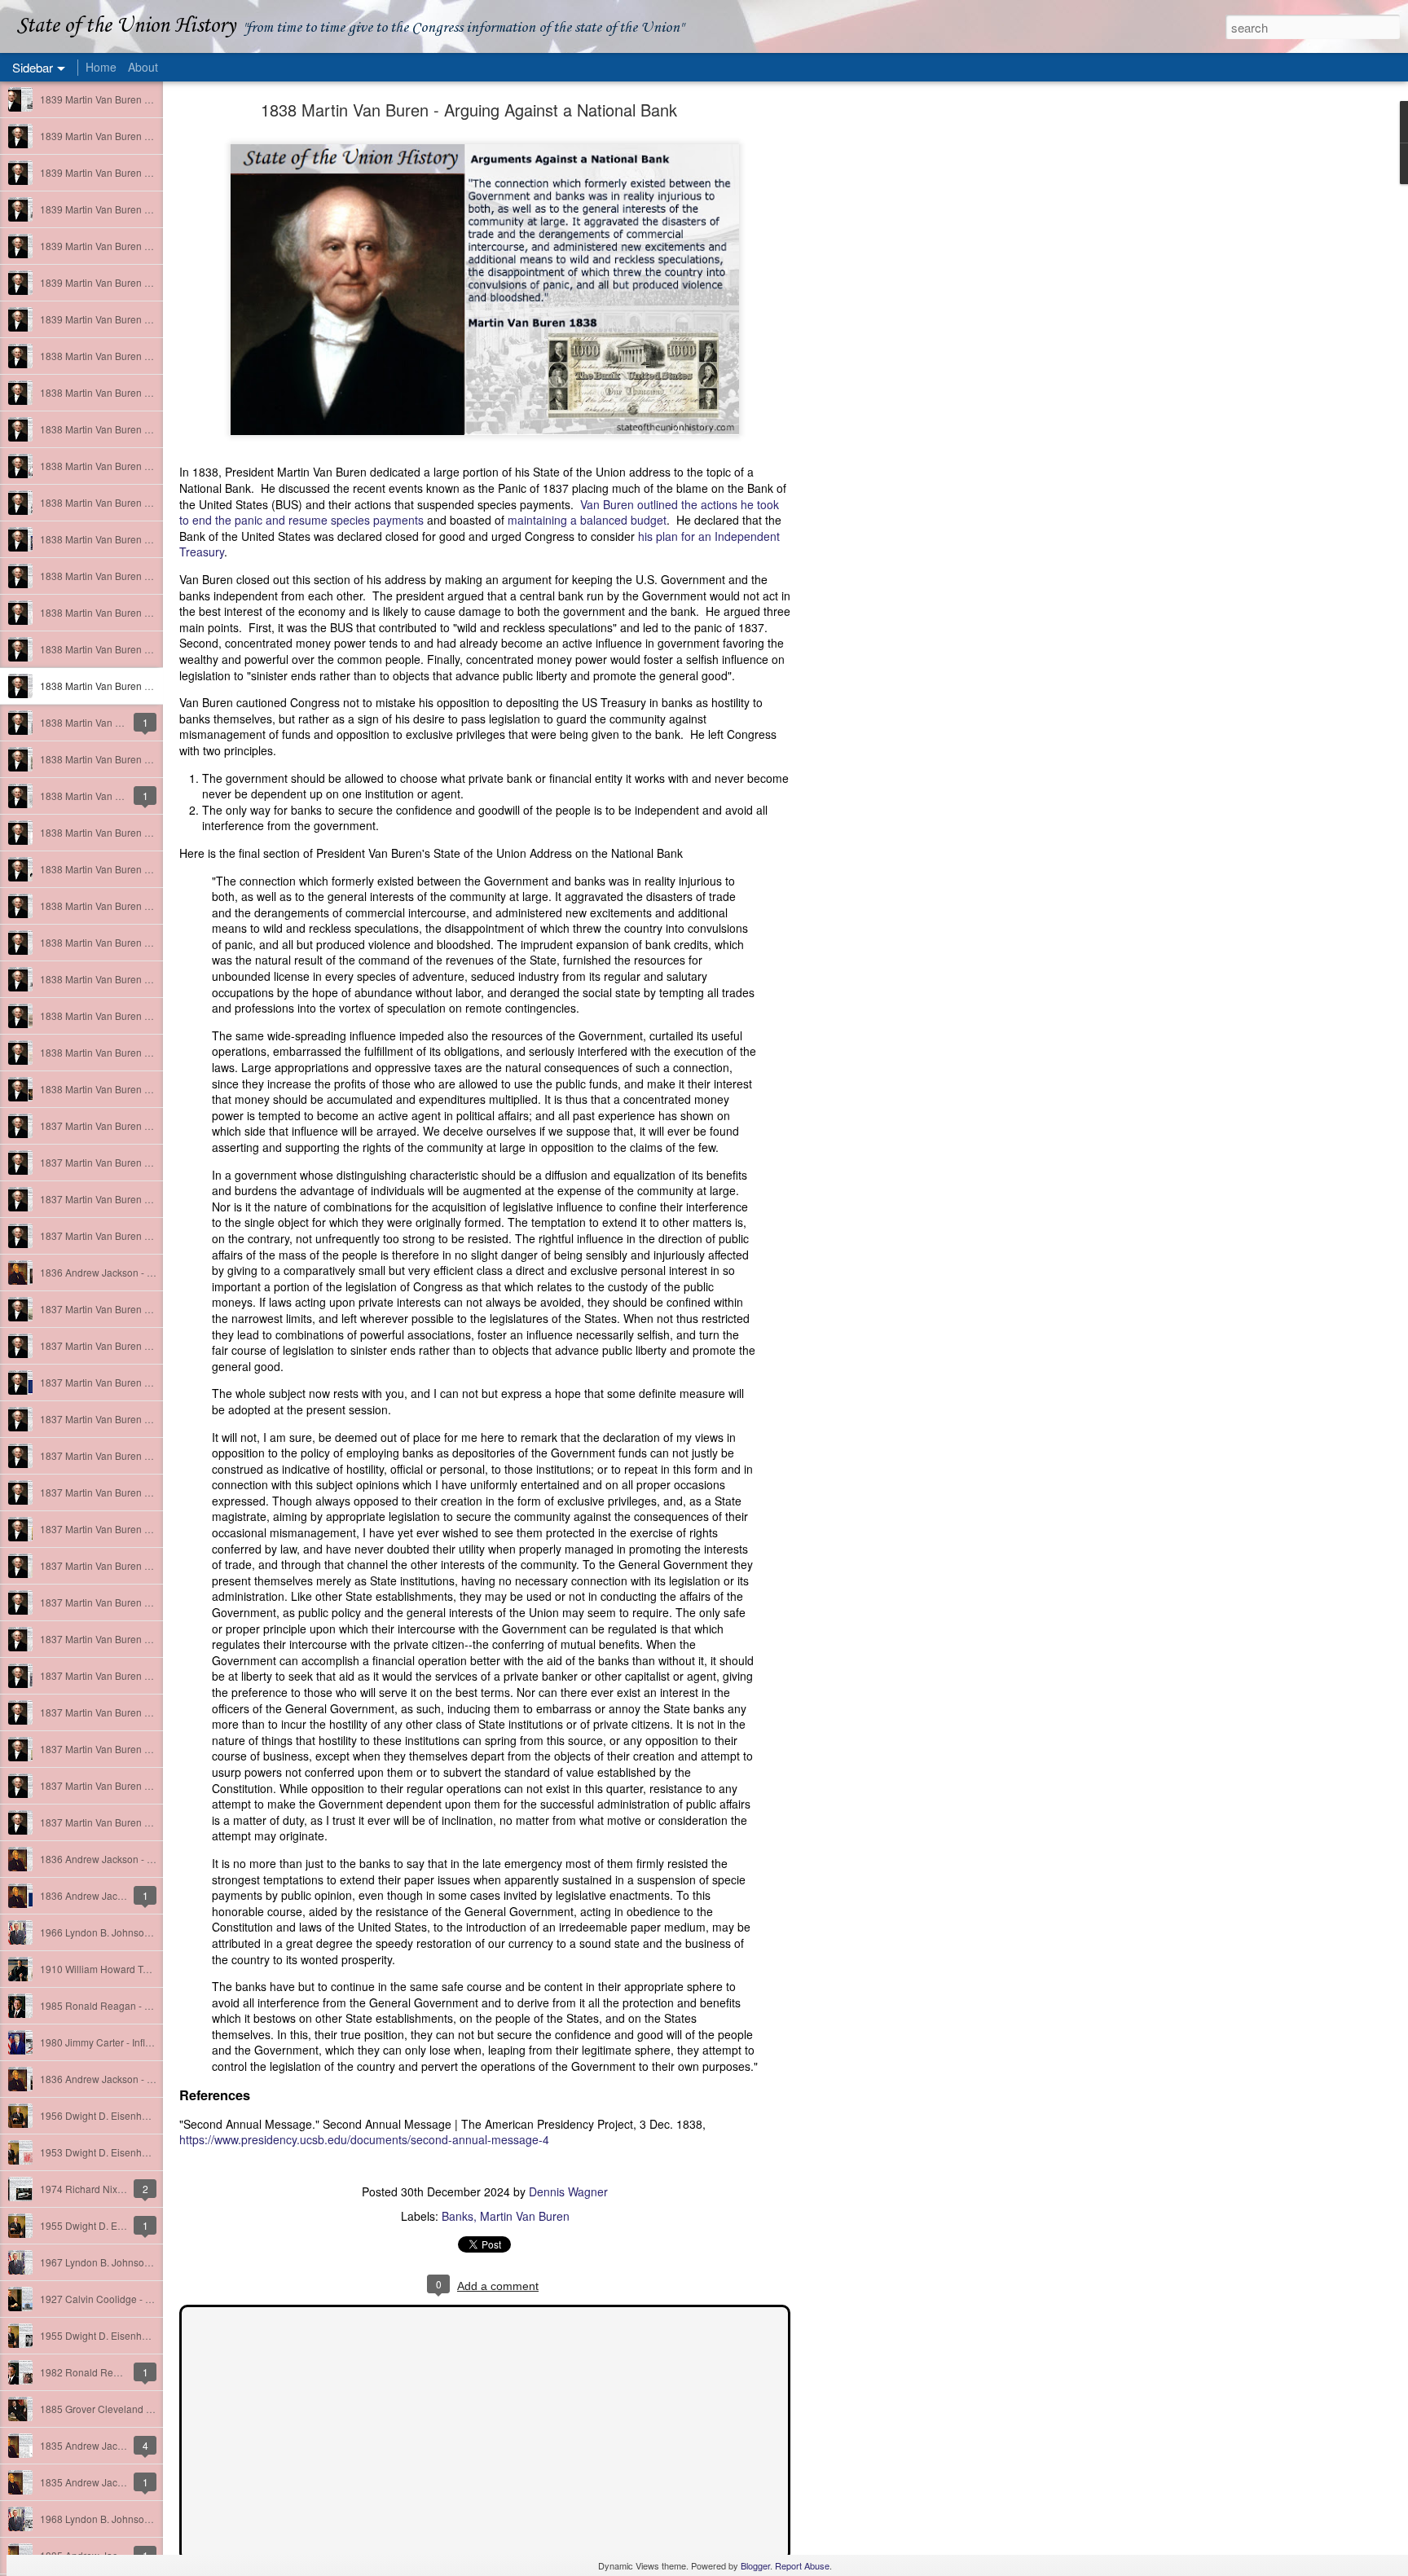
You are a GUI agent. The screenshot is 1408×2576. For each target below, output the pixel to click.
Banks (458, 2216)
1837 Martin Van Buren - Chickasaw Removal (141, 1382)
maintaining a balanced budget (587, 520)
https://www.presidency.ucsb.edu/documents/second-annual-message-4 (364, 2139)
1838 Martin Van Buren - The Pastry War (129, 942)
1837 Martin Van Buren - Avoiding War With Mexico (153, 1712)
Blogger (755, 2565)
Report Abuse (802, 2565)
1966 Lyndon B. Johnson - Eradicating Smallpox (146, 1932)
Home (101, 67)
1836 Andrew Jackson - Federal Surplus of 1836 (147, 1859)
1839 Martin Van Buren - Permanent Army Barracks (153, 209)
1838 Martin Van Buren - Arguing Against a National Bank (469, 110)
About (143, 67)
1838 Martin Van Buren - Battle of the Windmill (141, 1015)
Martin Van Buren (525, 2216)
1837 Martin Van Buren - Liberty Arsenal (128, 1419)
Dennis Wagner (568, 2191)
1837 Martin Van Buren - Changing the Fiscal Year (151, 1199)
